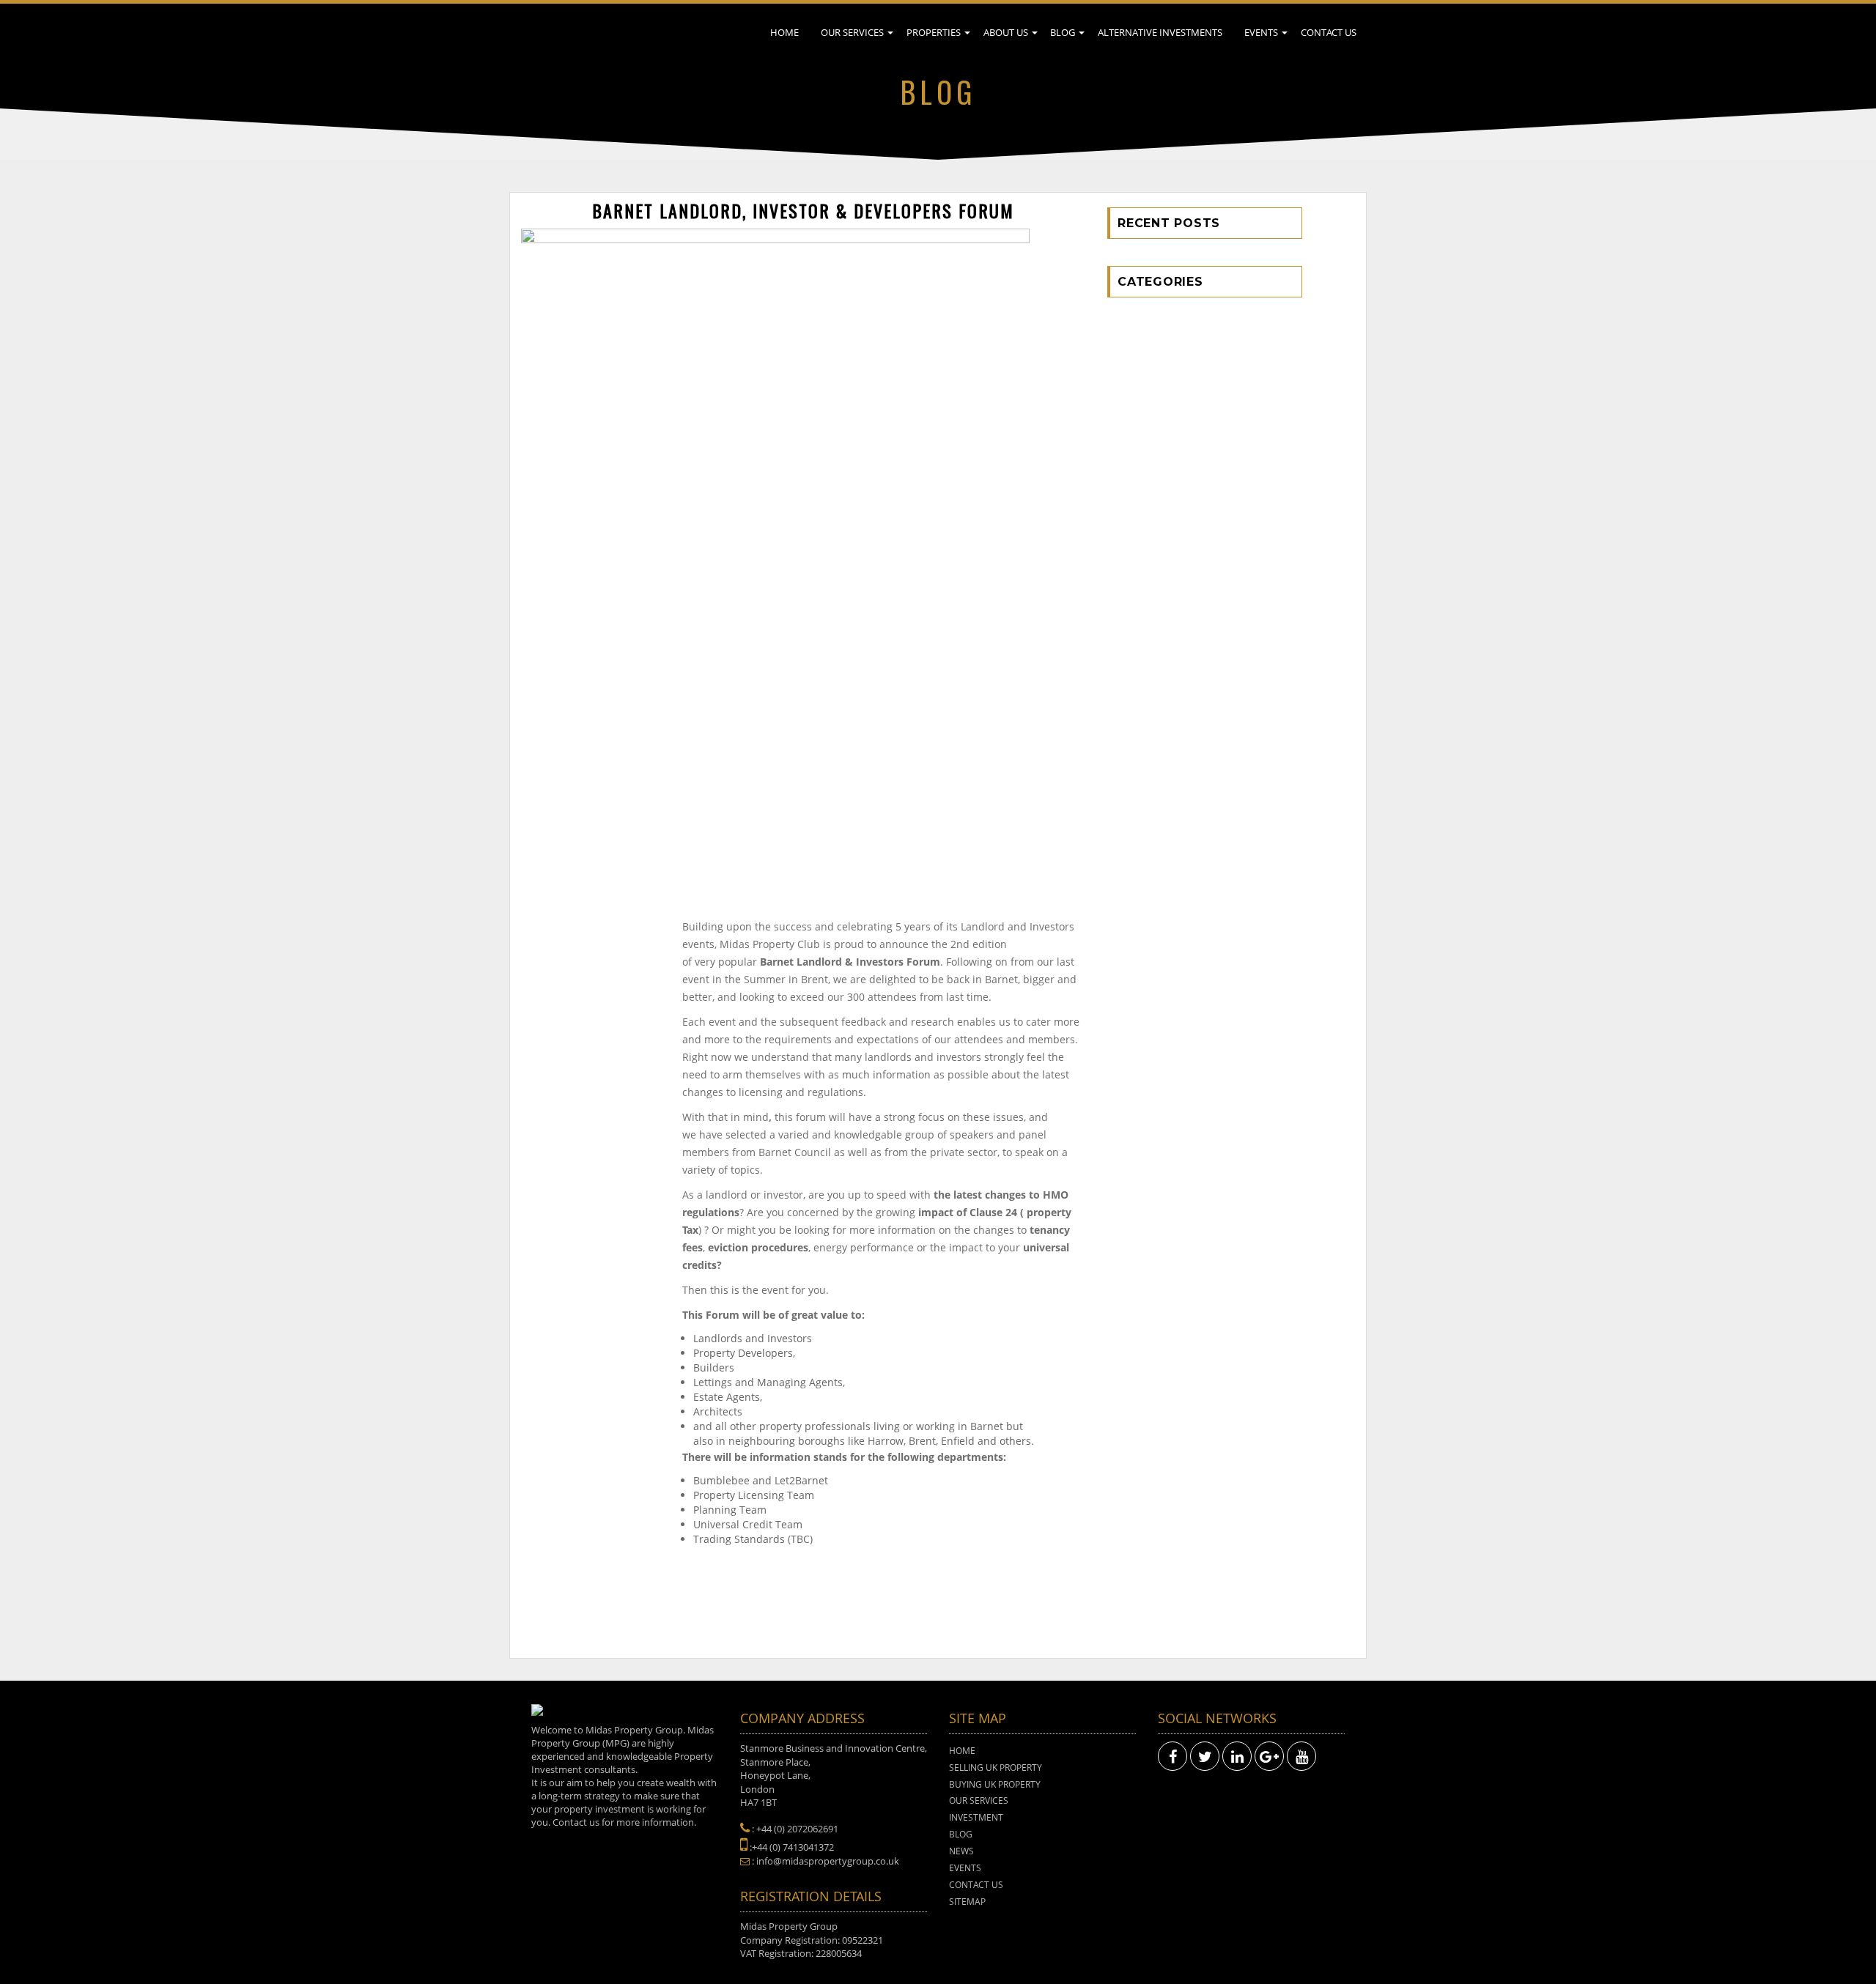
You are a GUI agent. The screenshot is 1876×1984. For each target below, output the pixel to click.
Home (784, 32)
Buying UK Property (995, 1784)
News (961, 1851)
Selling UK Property (996, 1768)
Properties (934, 32)
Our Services (852, 32)
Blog (1063, 32)
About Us (1006, 32)
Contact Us (1329, 32)
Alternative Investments (1160, 32)
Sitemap (967, 1902)
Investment (976, 1817)
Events (1261, 32)
